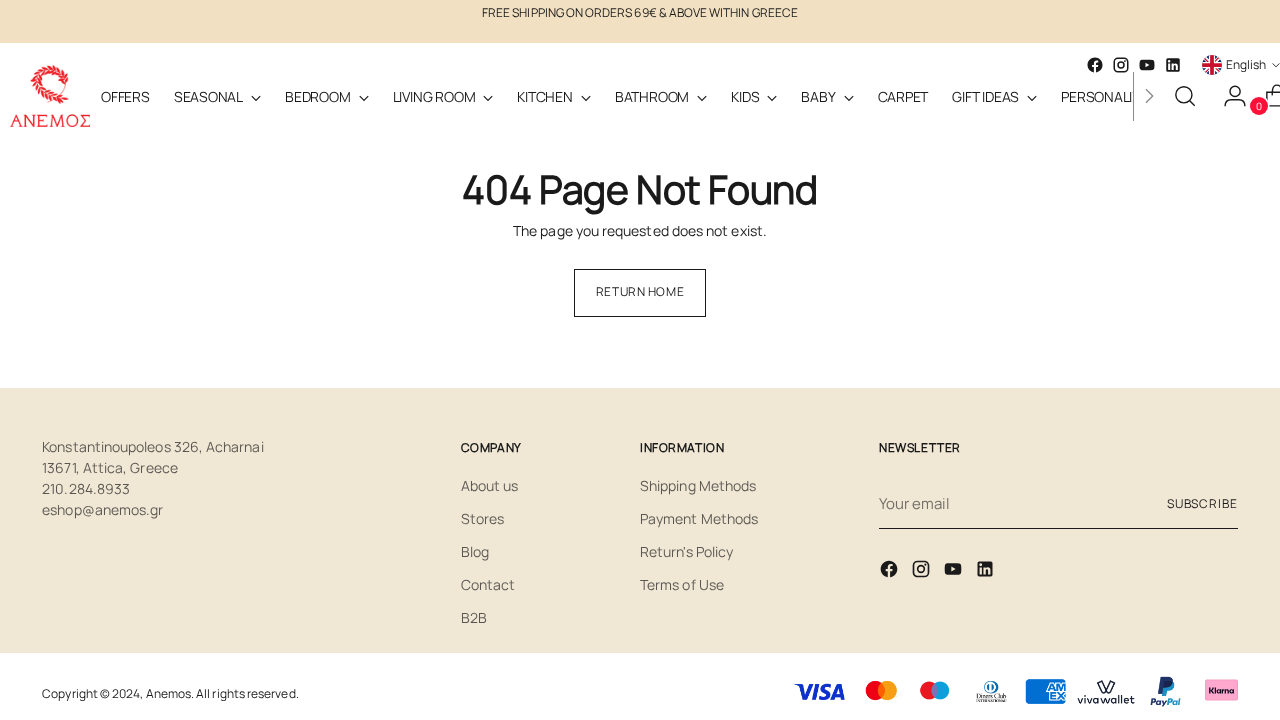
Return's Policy (686, 551)
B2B (474, 617)
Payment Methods (699, 518)
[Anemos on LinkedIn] (1173, 65)
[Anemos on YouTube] (955, 572)
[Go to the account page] (1227, 96)
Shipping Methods (698, 485)
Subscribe (1202, 503)
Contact (488, 584)
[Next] (1149, 96)
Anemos (168, 693)
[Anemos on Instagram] (923, 572)
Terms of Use (682, 584)
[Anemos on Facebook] (891, 572)
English (1246, 64)
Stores (482, 518)
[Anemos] (50, 96)
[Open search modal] (1185, 96)
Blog (475, 551)
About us (490, 485)
